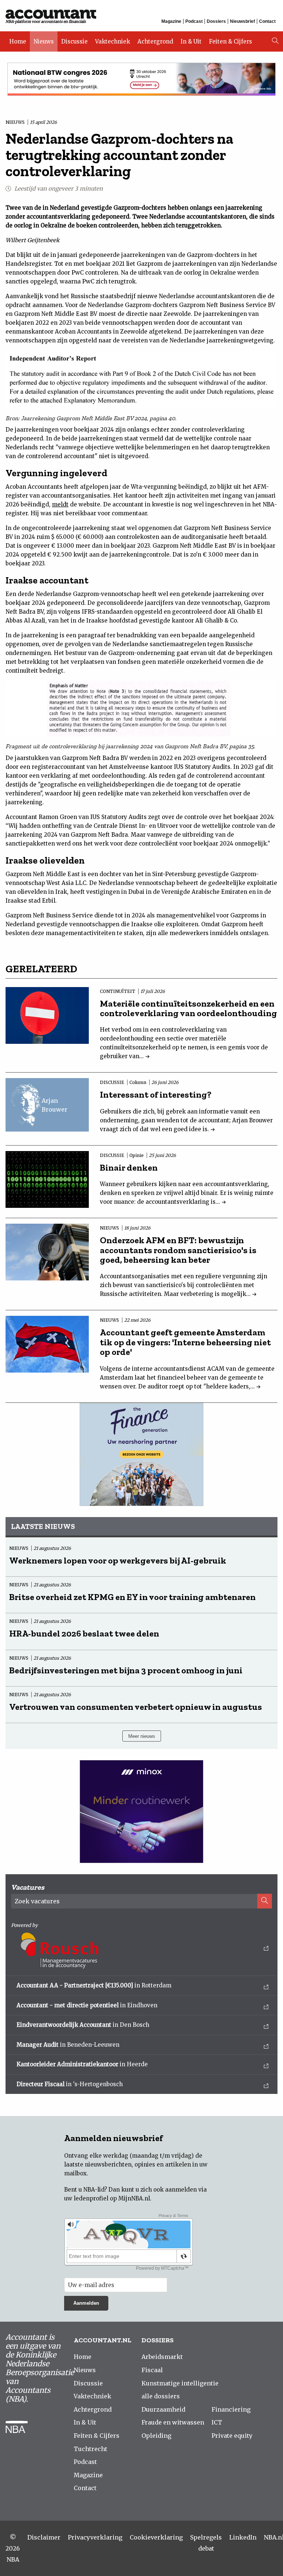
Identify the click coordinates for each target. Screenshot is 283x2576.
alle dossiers (161, 2396)
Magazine (171, 21)
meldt (60, 504)
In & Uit (191, 41)
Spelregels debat (206, 2543)
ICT (217, 2422)
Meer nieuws (142, 1736)
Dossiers (216, 21)
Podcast (194, 21)
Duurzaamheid (163, 2409)
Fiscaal (152, 2370)
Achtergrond (155, 41)
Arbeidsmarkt (162, 2357)
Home (18, 41)
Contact (267, 21)
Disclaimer (44, 2537)
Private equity (232, 2436)
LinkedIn (243, 2537)
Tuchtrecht (90, 2449)
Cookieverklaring (156, 2537)
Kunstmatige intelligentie (180, 2383)
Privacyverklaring (95, 2537)
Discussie (74, 41)
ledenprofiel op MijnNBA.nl (112, 2198)
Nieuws (44, 41)
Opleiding (156, 2436)
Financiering (231, 2409)
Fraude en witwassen (173, 2422)
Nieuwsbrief (242, 21)
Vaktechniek (113, 41)
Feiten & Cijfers (230, 41)
